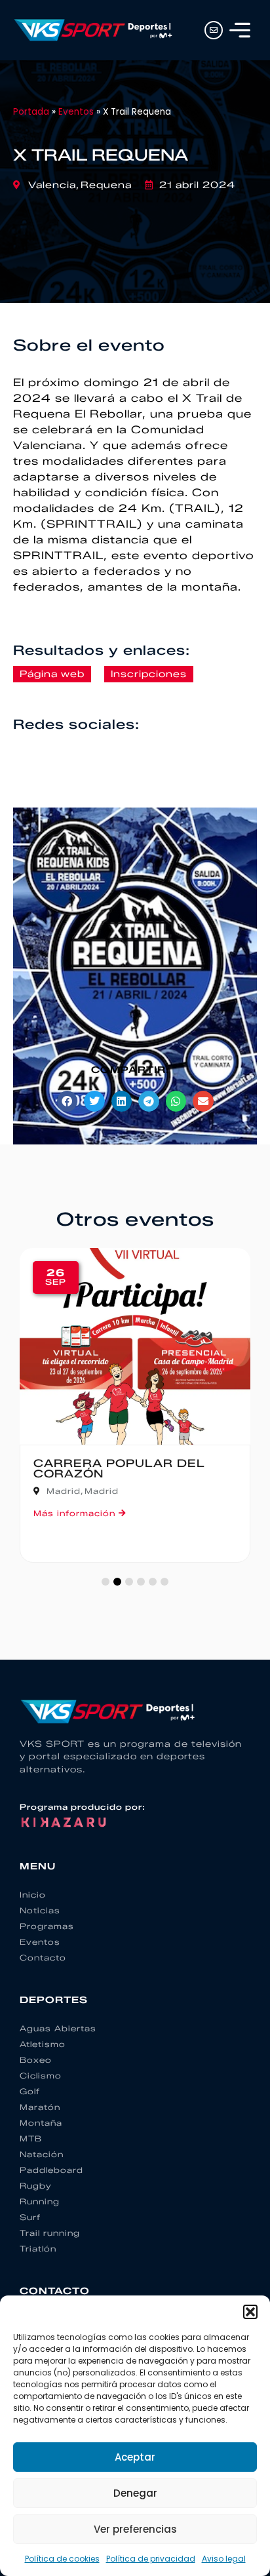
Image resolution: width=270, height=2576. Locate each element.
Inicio (33, 1895)
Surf (30, 2217)
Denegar (135, 2493)
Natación (42, 2154)
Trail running (50, 2233)
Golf (30, 2091)
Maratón (40, 2107)
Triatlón (38, 2249)
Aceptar (135, 2457)
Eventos (76, 112)
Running (40, 2201)
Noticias (40, 1910)
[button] (250, 2312)
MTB (31, 2138)
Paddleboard (51, 2170)
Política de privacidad (151, 2559)
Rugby (36, 2186)
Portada (31, 112)
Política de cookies (62, 2559)
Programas (47, 1926)
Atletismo (43, 2044)
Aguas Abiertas (58, 2028)
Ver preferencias (135, 2529)
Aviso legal (224, 2559)
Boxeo (36, 2060)
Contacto (43, 1958)
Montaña (41, 2123)
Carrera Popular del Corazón (119, 1469)
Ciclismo (41, 2076)
